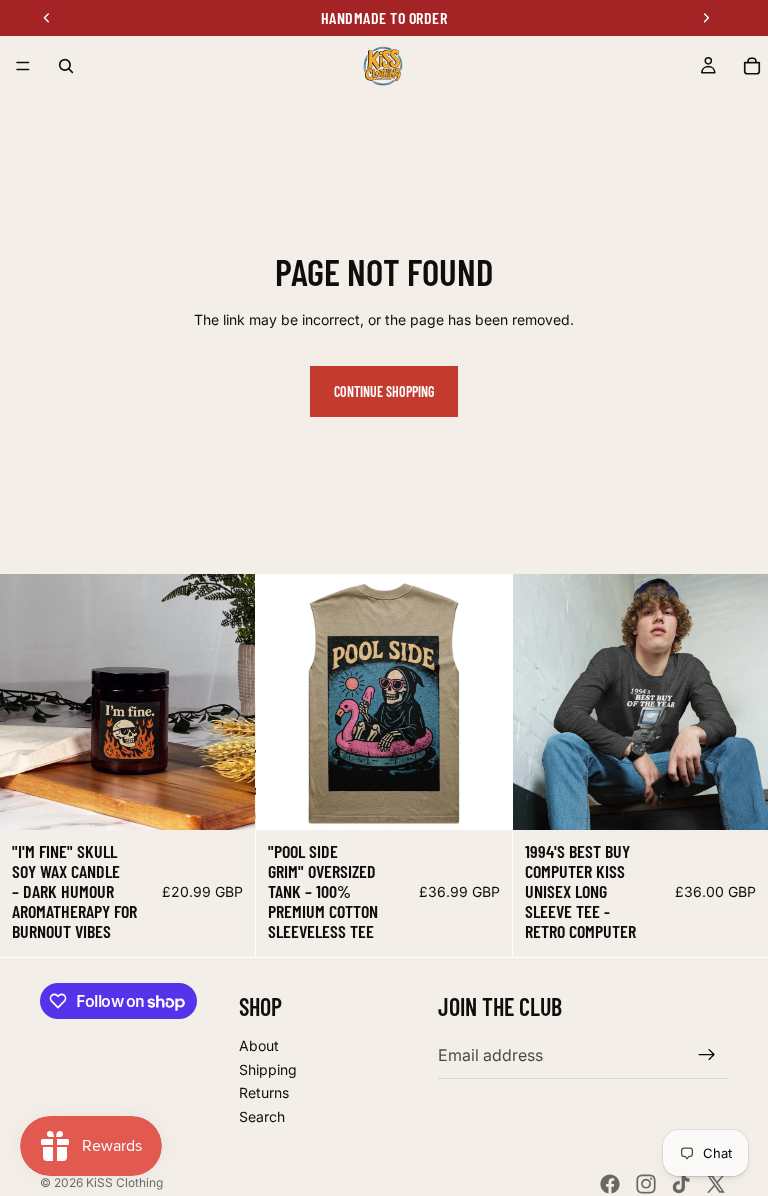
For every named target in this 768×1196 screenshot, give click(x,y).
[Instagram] (646, 1184)
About (259, 1045)
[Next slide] (225, 702)
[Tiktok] (681, 1184)
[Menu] (23, 66)
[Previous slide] (30, 702)
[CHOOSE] (225, 800)
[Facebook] (610, 1184)
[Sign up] (707, 1056)
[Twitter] (716, 1184)
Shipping (268, 1069)
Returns (264, 1093)
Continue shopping (384, 391)
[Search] (66, 66)
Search (262, 1116)
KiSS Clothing (124, 1182)
